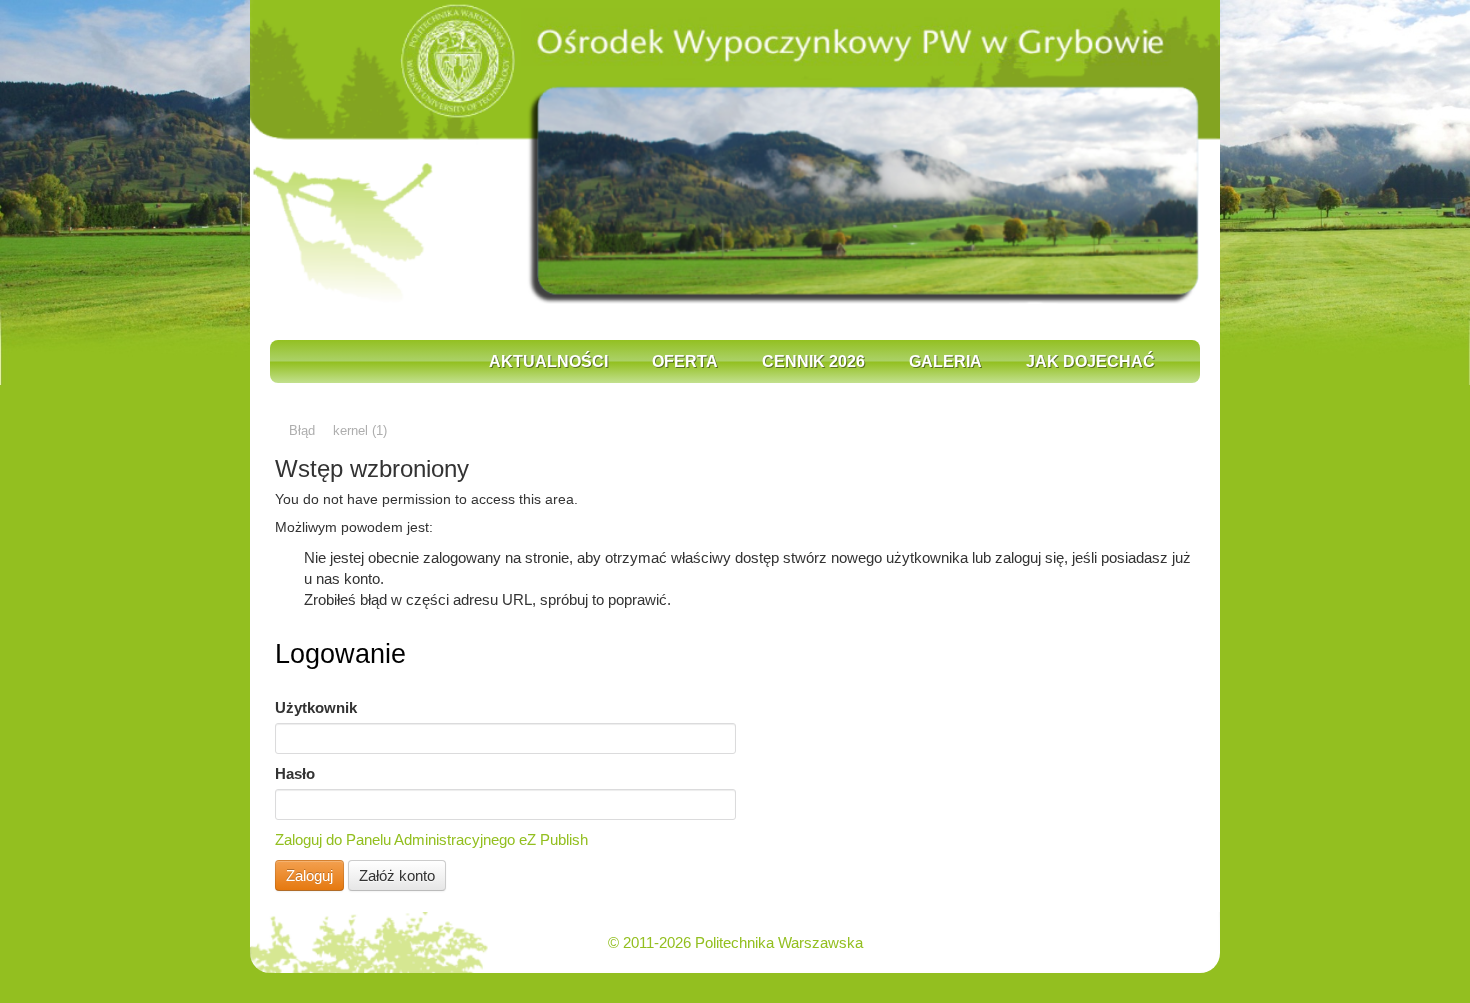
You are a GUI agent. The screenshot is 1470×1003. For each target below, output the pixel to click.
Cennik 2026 (813, 361)
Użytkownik (316, 707)
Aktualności (548, 361)
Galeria (945, 361)
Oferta (685, 361)
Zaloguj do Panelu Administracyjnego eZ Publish (431, 839)
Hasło (295, 773)
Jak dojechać (1090, 361)
